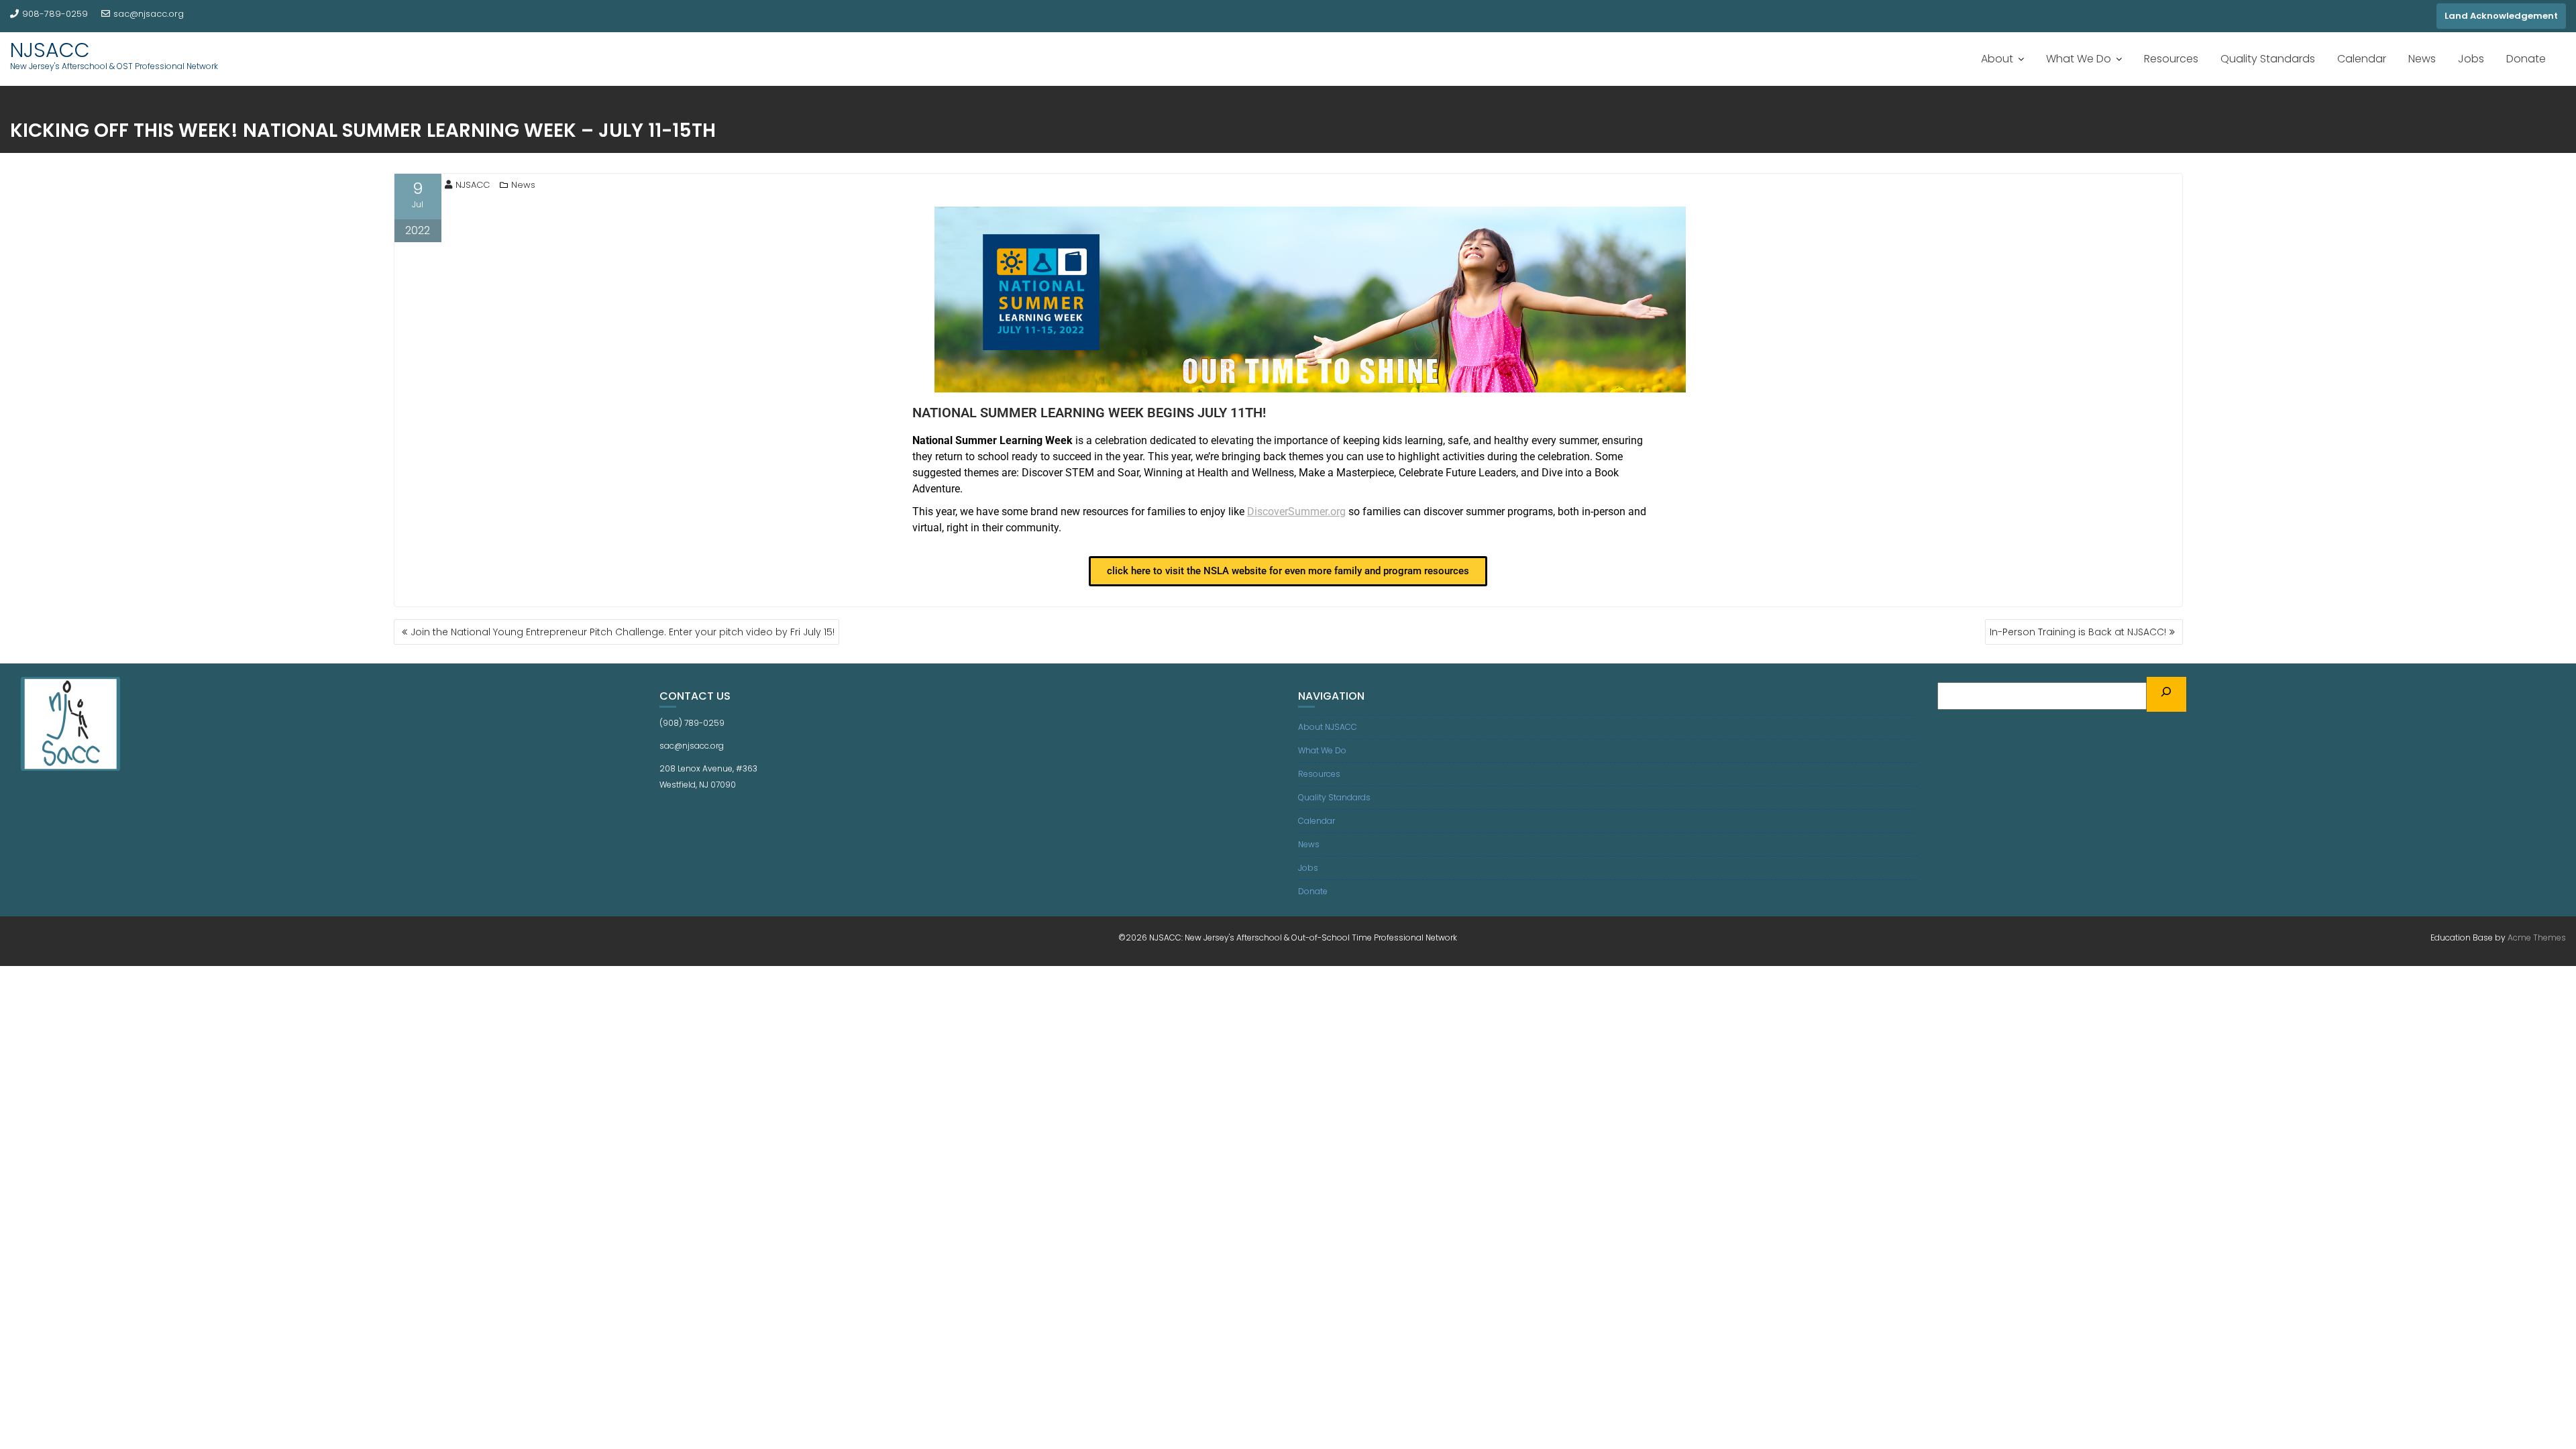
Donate (2526, 59)
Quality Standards (2268, 59)
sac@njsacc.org (149, 14)
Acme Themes (2537, 937)
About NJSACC (1328, 727)
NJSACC (50, 50)
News (2422, 59)
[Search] (2167, 694)
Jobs (2471, 59)
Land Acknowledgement (2501, 16)
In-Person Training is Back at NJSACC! (2078, 632)
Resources (2171, 59)
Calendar (2362, 59)
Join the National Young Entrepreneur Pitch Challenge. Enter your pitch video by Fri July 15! (623, 632)
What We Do (2079, 59)
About (1997, 59)
